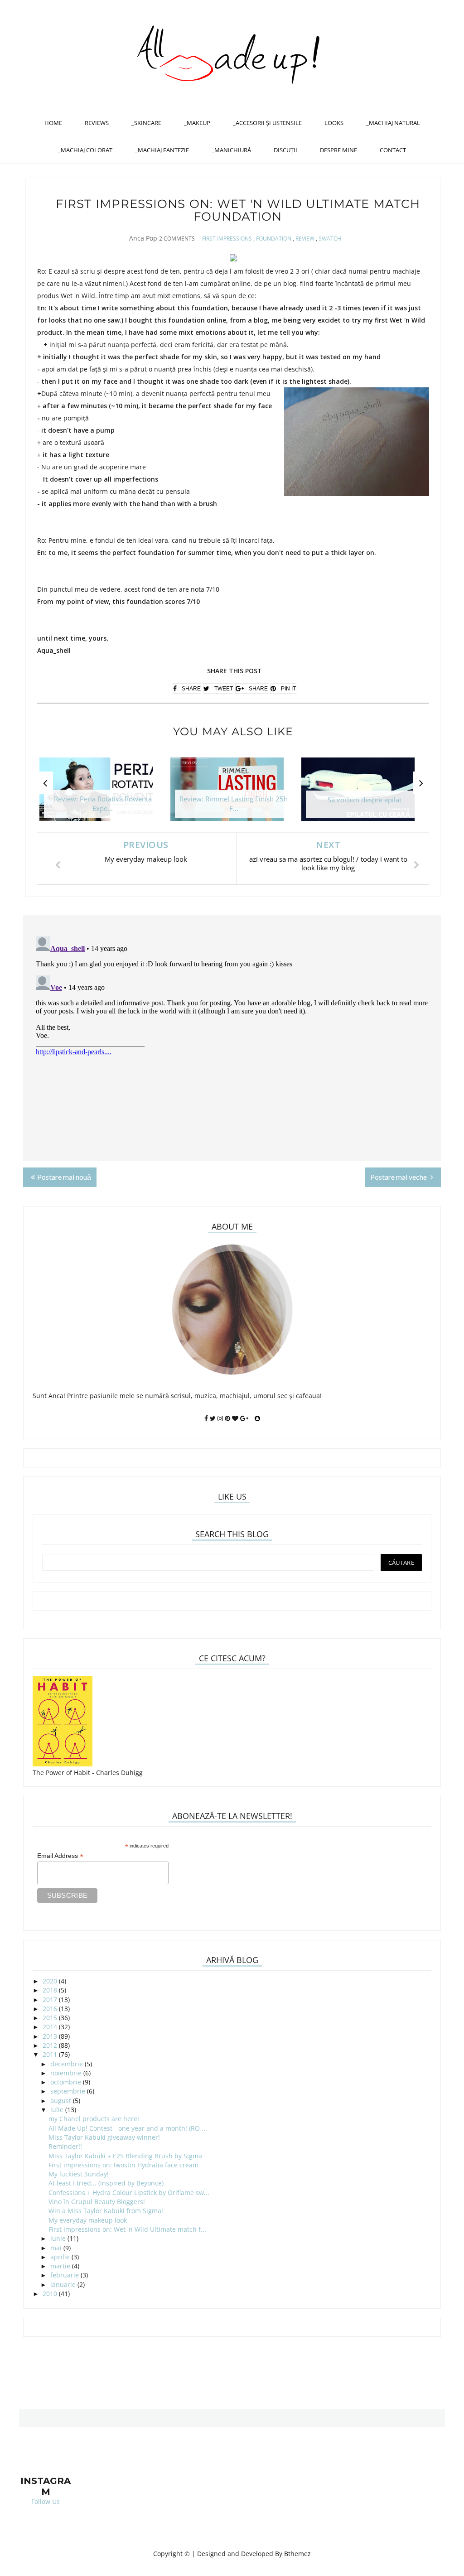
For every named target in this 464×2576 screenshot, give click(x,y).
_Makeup (197, 123)
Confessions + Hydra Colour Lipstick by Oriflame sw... (129, 2192)
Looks (334, 123)
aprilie (60, 2257)
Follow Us (46, 2501)
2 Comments (177, 239)
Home (53, 123)
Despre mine (338, 150)
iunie (58, 2238)
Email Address (60, 1856)
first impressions (227, 239)
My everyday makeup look (88, 2220)
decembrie (67, 2064)
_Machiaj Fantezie (162, 150)
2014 (50, 2027)
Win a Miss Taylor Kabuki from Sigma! (106, 2211)
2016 (50, 2009)
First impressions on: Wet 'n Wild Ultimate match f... (127, 2229)
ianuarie (63, 2284)
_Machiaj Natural (393, 123)
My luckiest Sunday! (79, 2174)
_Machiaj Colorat (85, 150)
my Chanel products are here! (94, 2119)
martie (60, 2266)
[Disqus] (232, 1046)
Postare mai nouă (64, 1177)
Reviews (97, 123)
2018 (50, 1990)
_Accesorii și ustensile (267, 123)
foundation (274, 239)
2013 (50, 2036)
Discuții (285, 150)
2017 (50, 2000)
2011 (50, 2054)
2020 (50, 1981)
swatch (330, 239)
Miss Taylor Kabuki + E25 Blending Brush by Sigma (125, 2156)
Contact (393, 150)
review (305, 239)
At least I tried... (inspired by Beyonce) (106, 2183)
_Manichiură (231, 150)
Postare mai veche (399, 1177)
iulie (57, 2110)
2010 (50, 2294)
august (61, 2101)
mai (56, 2248)
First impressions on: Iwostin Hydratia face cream (123, 2165)
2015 (50, 2018)
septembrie (68, 2091)
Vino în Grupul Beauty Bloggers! (97, 2202)
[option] (103, 794)
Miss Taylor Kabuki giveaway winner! (104, 2137)
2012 (50, 2045)
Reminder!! (65, 2146)
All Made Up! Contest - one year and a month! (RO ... (128, 2128)
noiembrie (66, 2073)
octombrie (66, 2082)
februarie (65, 2275)
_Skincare (146, 123)
